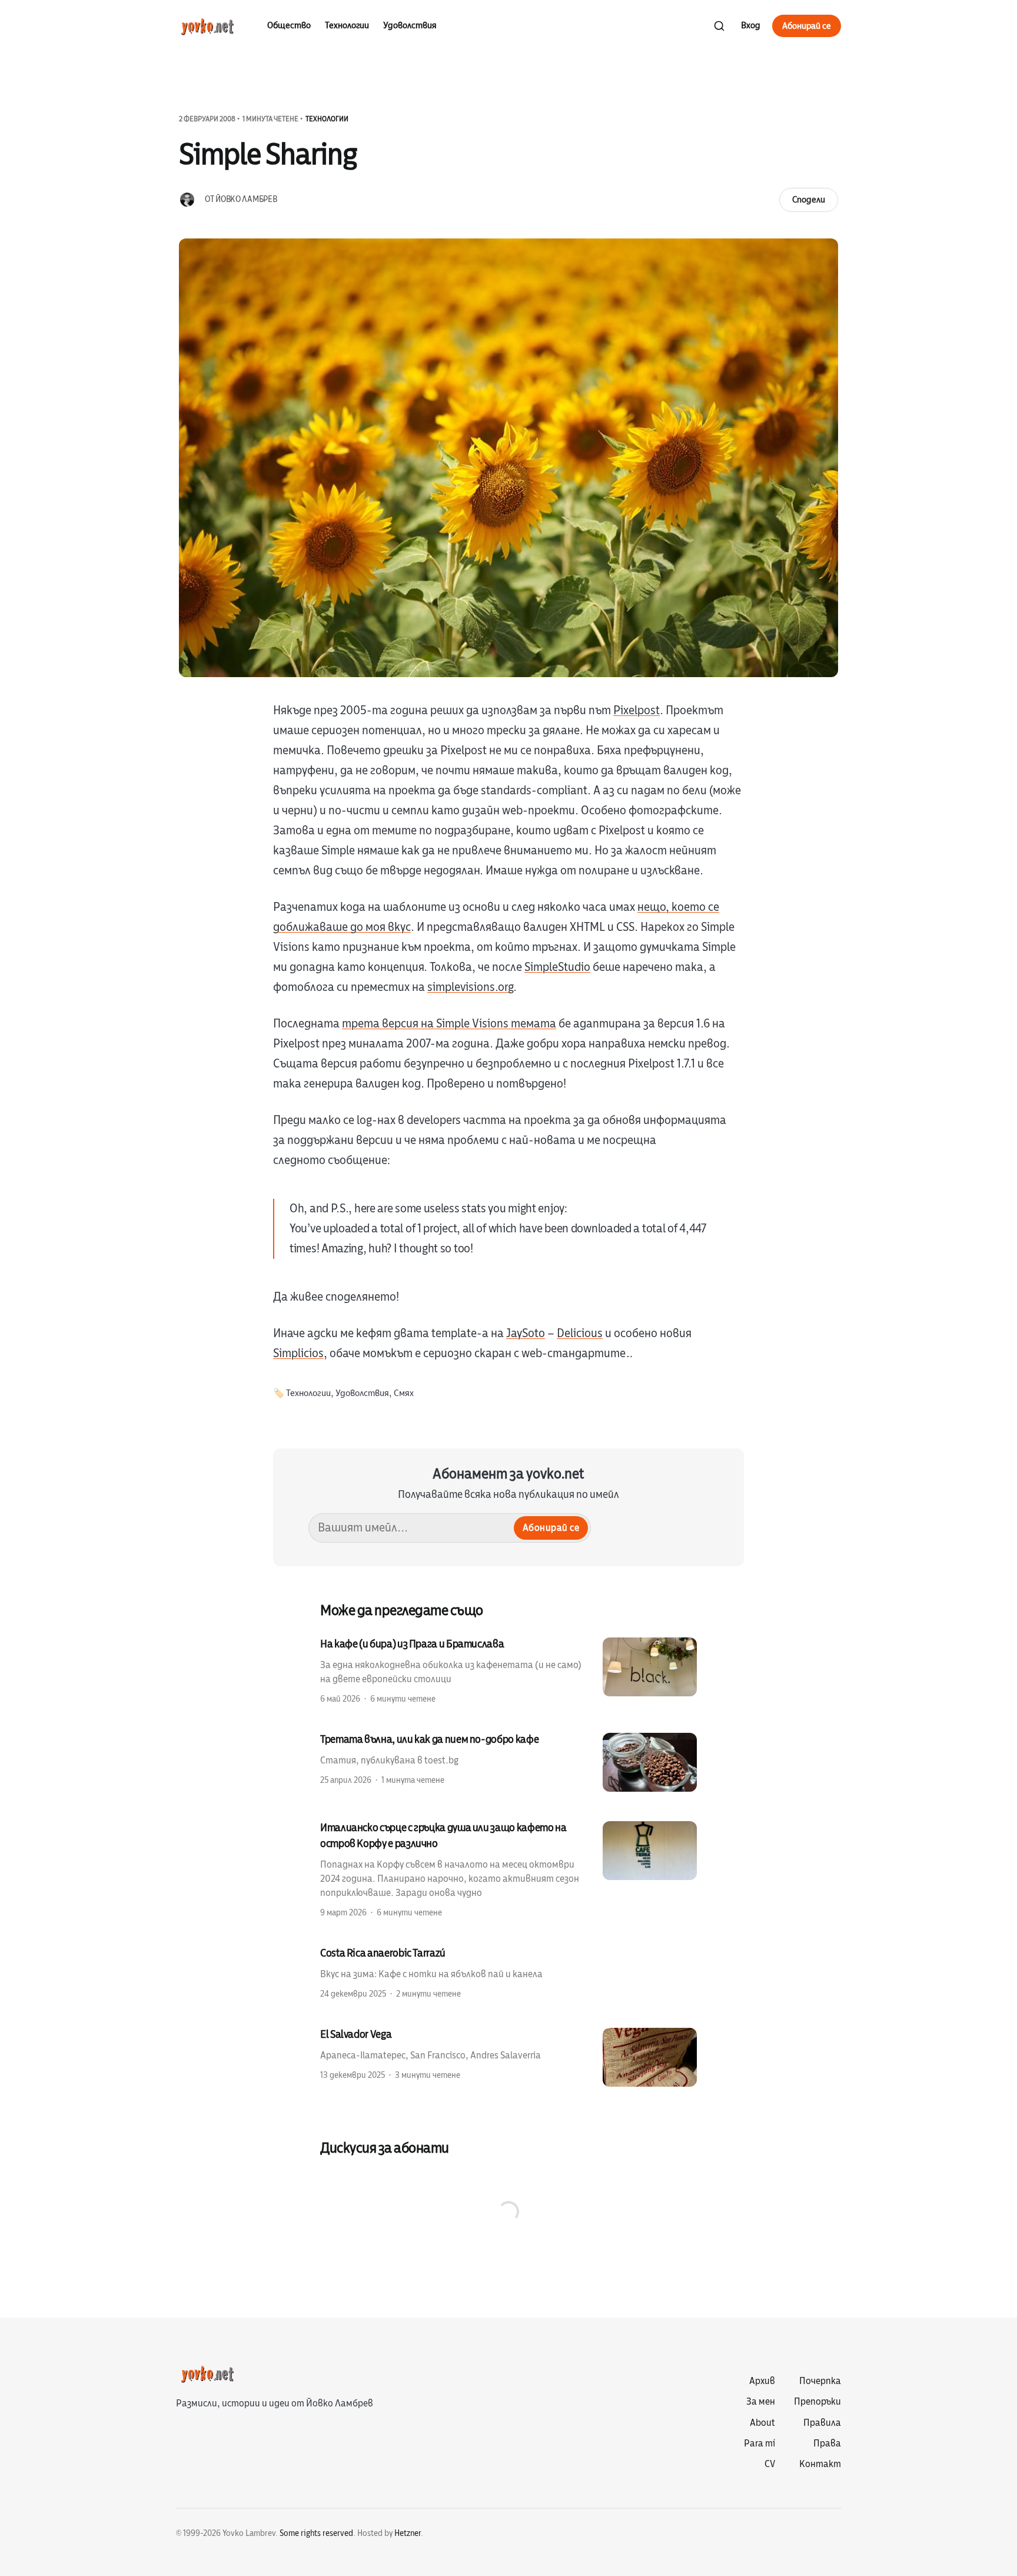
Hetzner (408, 2533)
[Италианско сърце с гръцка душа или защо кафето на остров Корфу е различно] (508, 1869)
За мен (761, 2402)
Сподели (809, 200)
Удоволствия (410, 25)
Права (827, 2444)
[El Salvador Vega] (508, 2057)
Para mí (760, 2444)
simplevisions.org (470, 987)
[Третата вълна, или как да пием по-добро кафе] (508, 1762)
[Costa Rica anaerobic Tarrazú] (508, 1972)
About (762, 2423)
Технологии (347, 25)
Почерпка (820, 2381)
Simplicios (298, 1353)
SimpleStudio (557, 967)
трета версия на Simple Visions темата (449, 1024)
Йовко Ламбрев (246, 199)
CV (770, 2464)
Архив (762, 2381)
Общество (289, 25)
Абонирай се (807, 26)
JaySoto (526, 1333)
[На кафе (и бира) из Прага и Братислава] (508, 1670)
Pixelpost (637, 710)
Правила (822, 2423)
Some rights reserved (316, 2533)
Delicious (580, 1333)
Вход (751, 25)
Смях (404, 1393)
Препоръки (817, 2402)
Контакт (820, 2464)
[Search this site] (719, 26)
